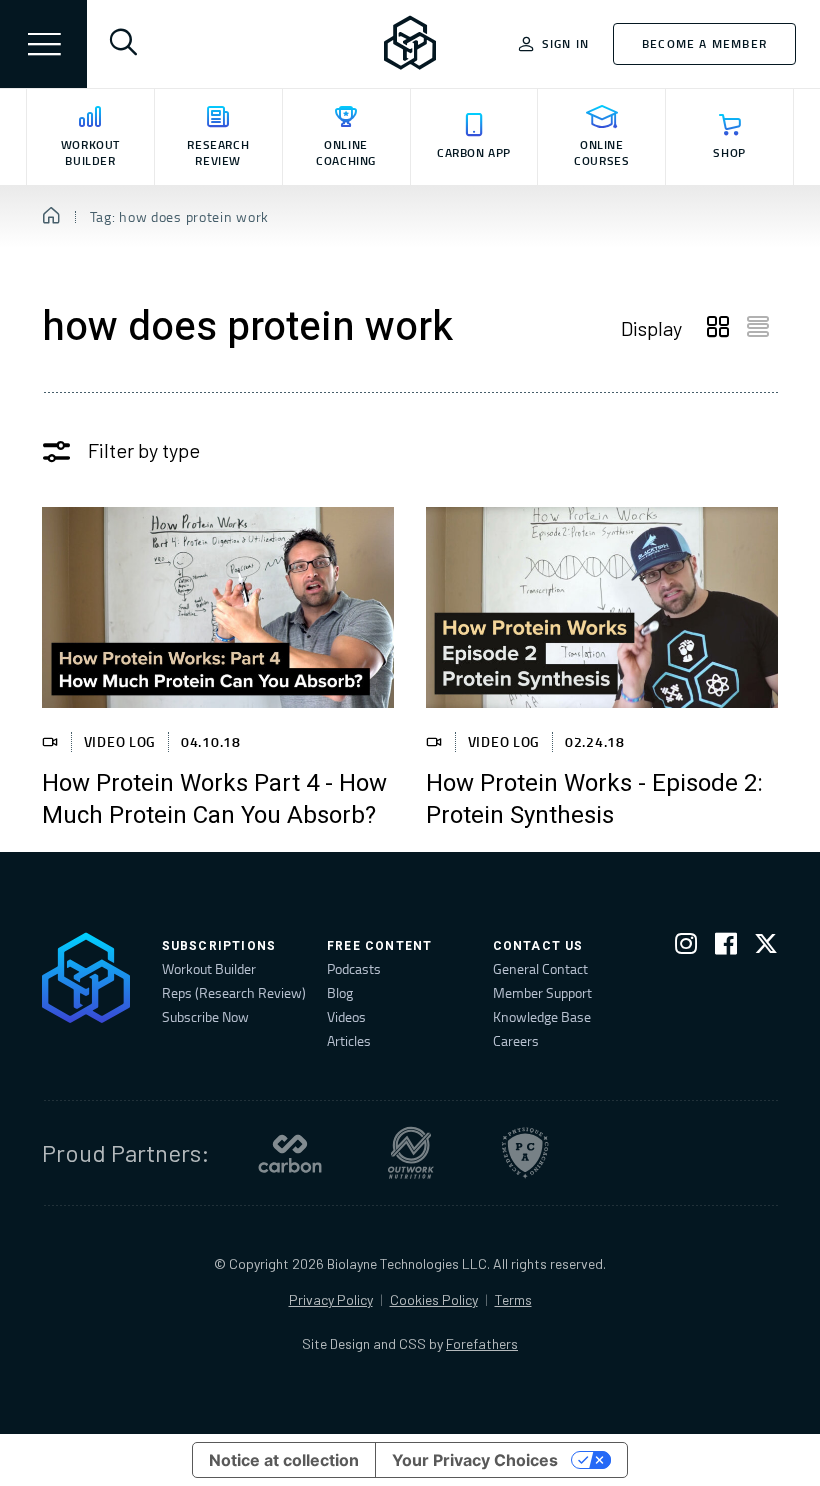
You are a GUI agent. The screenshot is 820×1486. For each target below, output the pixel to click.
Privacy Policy (331, 1299)
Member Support (542, 992)
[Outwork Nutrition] (411, 1153)
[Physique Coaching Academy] (525, 1153)
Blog (340, 992)
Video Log (120, 741)
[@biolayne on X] (766, 947)
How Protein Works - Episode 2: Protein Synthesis (594, 800)
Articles (349, 1040)
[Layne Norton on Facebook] (726, 947)
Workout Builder (209, 968)
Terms (513, 1299)
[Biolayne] (410, 44)
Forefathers (482, 1343)
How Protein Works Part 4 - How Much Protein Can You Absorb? (214, 800)
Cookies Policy (434, 1299)
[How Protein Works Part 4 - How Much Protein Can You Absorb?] (218, 607)
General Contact (540, 968)
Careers (516, 1040)
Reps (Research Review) (234, 992)
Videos (346, 1016)
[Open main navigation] (43, 44)
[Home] (51, 217)
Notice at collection (284, 1460)
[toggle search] (123, 44)
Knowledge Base (542, 1016)
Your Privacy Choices (475, 1460)
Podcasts (354, 968)
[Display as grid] (718, 328)
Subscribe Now (205, 1016)
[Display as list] (758, 328)
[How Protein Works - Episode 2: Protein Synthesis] (602, 607)
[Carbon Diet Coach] (290, 1153)
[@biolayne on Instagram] (686, 947)
